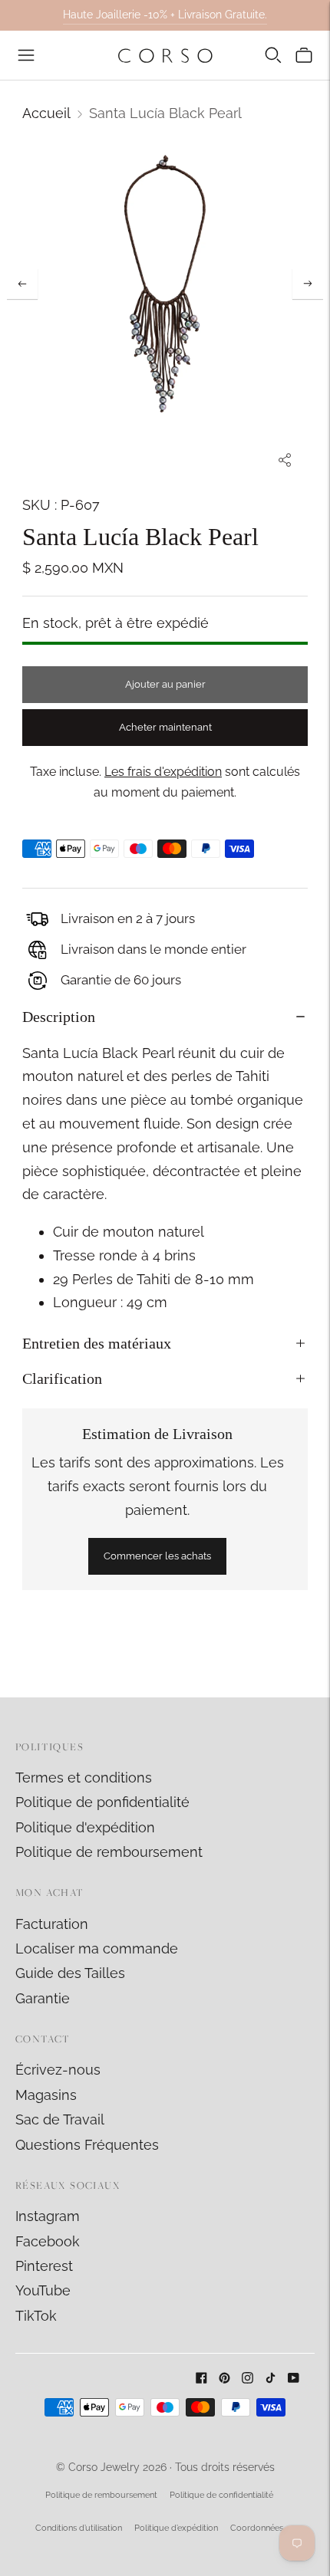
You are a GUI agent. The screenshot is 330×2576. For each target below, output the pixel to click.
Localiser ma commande (97, 1948)
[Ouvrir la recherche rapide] (273, 55)
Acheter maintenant (165, 727)
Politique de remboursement (109, 1852)
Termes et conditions (84, 1778)
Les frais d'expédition (163, 772)
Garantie (43, 1998)
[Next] (308, 284)
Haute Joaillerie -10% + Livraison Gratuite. (165, 15)
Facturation (52, 1924)
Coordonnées (257, 2528)
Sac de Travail (60, 2119)
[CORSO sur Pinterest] (224, 2379)
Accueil (46, 113)
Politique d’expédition (176, 2528)
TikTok (36, 2316)
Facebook (48, 2241)
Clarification (62, 1378)
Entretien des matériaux (97, 1343)
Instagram (48, 2216)
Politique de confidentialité (221, 2495)
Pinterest (44, 2266)
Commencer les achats (157, 1556)
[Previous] (22, 284)
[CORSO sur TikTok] (271, 2379)
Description (59, 1017)
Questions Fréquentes (87, 2145)
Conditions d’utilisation (79, 2528)
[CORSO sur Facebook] (201, 2379)
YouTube (43, 2290)
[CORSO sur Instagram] (247, 2379)
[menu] (26, 55)
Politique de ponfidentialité (102, 1802)
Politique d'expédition (85, 1827)
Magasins (46, 2095)
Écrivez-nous (58, 2070)
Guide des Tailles (70, 1973)
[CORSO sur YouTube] (294, 2379)
